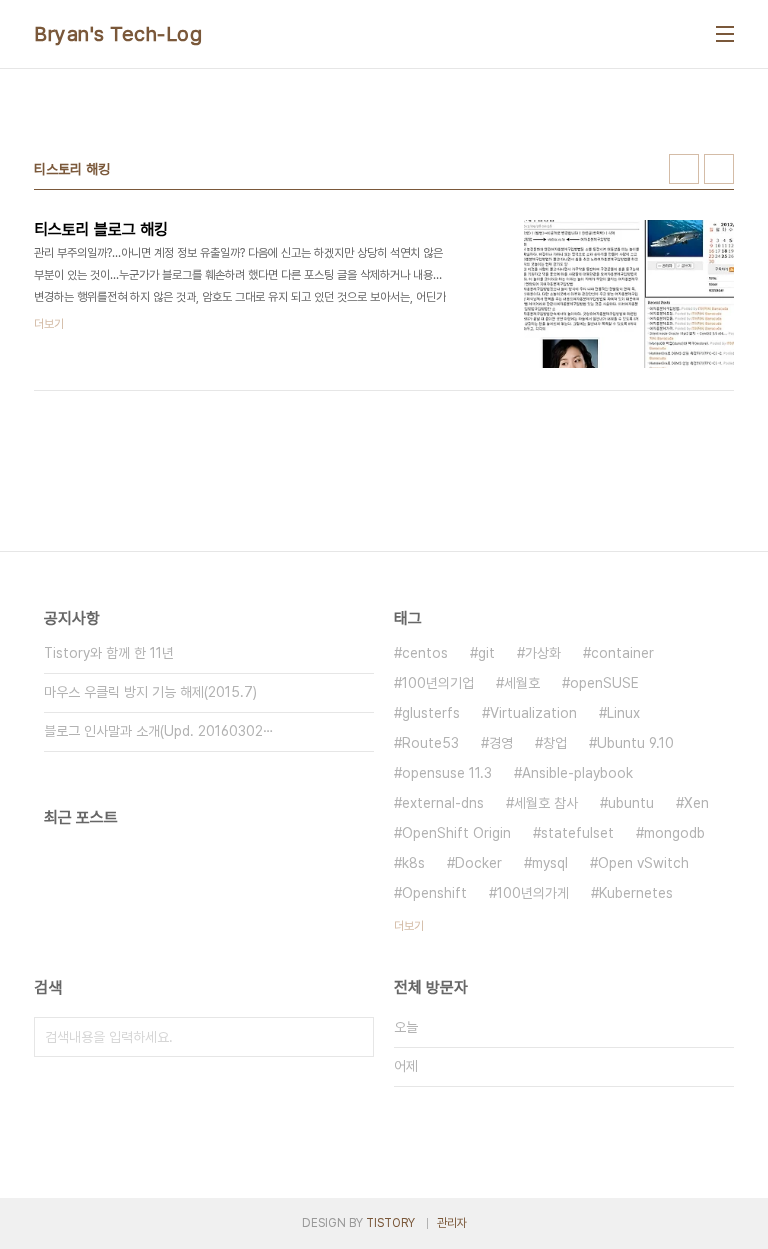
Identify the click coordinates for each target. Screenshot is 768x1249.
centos (425, 653)
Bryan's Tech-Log (118, 34)
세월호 (522, 683)
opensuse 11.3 (447, 773)
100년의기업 (438, 683)
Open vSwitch (643, 863)
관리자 (452, 1223)
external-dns (443, 803)
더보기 (409, 926)
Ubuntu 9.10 (635, 743)
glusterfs (431, 713)
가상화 (543, 653)
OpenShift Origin (456, 833)
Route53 (430, 743)
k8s (413, 863)
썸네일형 (684, 169)
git (486, 653)
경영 (501, 743)
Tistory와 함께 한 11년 (109, 653)
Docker (478, 863)
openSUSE (604, 683)
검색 (354, 1037)
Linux (623, 713)
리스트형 (719, 169)
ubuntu (631, 803)
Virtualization (533, 713)
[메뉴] (725, 34)
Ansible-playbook (577, 773)
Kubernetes (636, 893)
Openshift (434, 893)
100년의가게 (533, 893)
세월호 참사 (546, 803)
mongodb (674, 833)
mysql (550, 863)
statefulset (577, 833)
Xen (696, 803)
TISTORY (390, 1223)
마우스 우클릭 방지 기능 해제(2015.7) (150, 692)
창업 (555, 743)
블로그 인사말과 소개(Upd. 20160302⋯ (159, 731)
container (622, 653)
